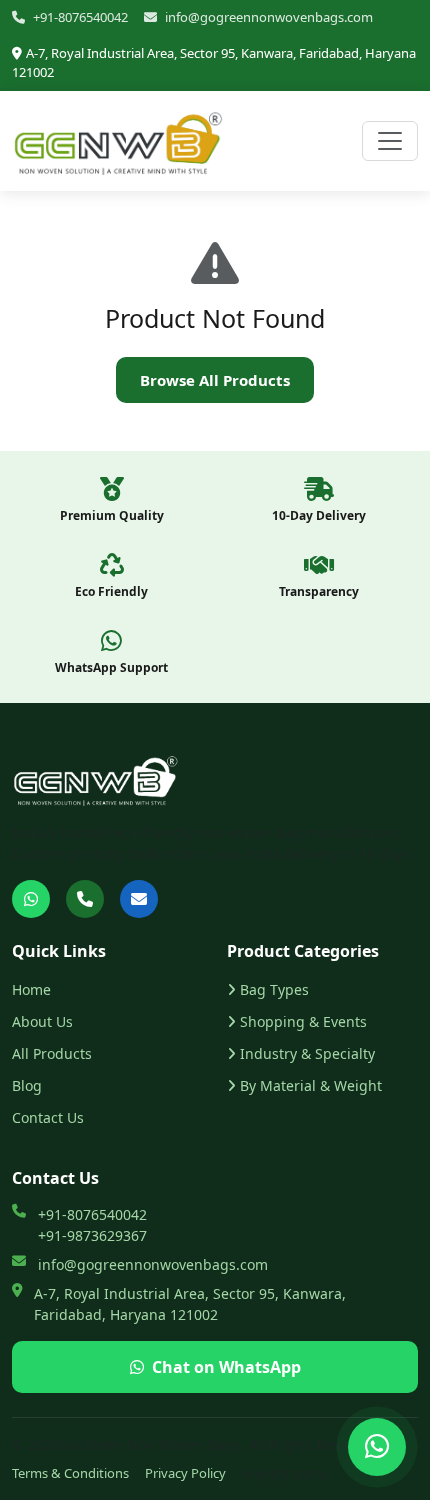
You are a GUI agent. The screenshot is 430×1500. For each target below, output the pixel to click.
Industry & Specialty (307, 1053)
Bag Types (274, 989)
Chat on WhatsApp (226, 1367)
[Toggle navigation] (390, 141)
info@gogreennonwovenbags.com (269, 17)
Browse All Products (215, 380)
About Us (42, 1021)
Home (31, 989)
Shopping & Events (303, 1021)
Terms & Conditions (70, 1473)
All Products (52, 1053)
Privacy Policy (185, 1473)
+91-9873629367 (92, 1235)
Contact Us (48, 1117)
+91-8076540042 (80, 17)
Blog (27, 1085)
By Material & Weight (311, 1085)
